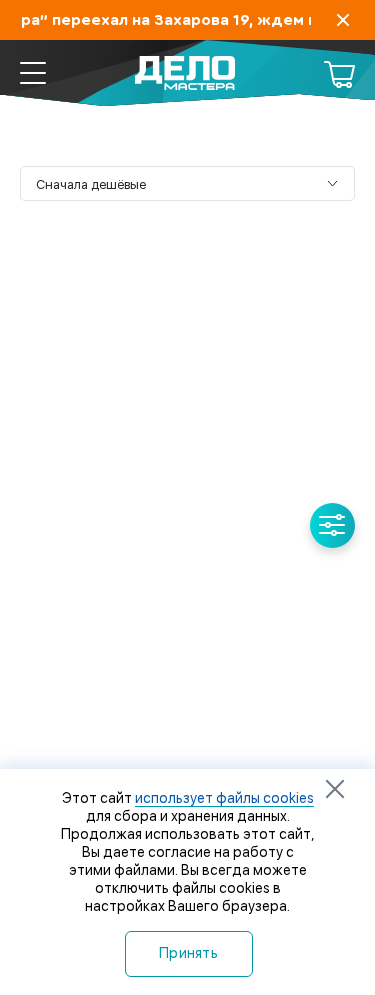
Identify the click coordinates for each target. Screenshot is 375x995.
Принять (188, 953)
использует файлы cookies (224, 798)
